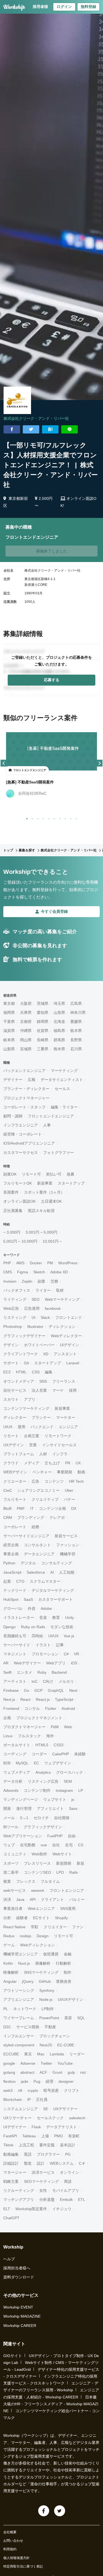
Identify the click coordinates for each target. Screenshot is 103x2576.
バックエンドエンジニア (24, 1071)
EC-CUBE (66, 2045)
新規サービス (66, 1536)
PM (50, 1263)
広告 (35, 1481)
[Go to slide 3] (37, 818)
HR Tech (76, 1481)
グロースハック (69, 1772)
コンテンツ (54, 1481)
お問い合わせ (13, 2541)
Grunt (57, 2072)
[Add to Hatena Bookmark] (50, 429)
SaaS (28, 1599)
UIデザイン (69, 1345)
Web (68, 1727)
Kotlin (8, 1963)
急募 (71, 1174)
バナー (69, 1499)
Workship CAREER (20, 2326)
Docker (36, 1263)
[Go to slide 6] (53, 818)
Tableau (29, 2136)
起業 (7, 1581)
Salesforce (36, 1572)
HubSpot (11, 1599)
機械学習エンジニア (21, 1954)
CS (81, 1845)
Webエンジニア (41, 1909)
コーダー (39, 1754)
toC (35, 1681)
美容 (68, 2018)
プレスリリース (37, 1863)
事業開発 (65, 1472)
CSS (36, 1372)
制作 (68, 1972)
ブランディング (31, 1517)
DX (74, 1508)
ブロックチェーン (55, 2036)
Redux (9, 1936)
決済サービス (43, 2172)
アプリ (30, 1399)
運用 (21, 1427)
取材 (60, 1290)
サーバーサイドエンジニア (26, 1536)
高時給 (37, 1636)
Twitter (46, 2063)
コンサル (32, 1708)
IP (29, 2099)
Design (43, 1936)
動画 (81, 1472)
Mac (41, 2054)
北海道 (59, 1022)
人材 (43, 1454)
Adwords (11, 1790)
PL (6, 2009)
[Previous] (4, 763)
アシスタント (65, 1354)
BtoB (7, 1508)
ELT (7, 2209)
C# (66, 1654)
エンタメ (24, 1672)
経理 (49, 2081)
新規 (80, 1863)
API (33, 1899)
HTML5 (42, 1745)
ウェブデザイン (58, 1763)
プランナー (41, 1417)
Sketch (39, 1272)
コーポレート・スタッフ (24, 1107)
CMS (8, 1272)
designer (66, 2081)
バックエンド (42, 1427)
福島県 (59, 1031)
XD (46, 1354)
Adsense (28, 2063)
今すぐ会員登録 (54, 911)
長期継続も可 (15, 1636)
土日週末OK (51, 1201)
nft (20, 2090)
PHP (7, 1263)
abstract (27, 2072)
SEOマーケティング (41, 2181)
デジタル (28, 1563)
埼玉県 (59, 1003)
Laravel (73, 1363)
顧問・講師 (13, 1116)
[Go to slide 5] (48, 818)
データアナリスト (62, 2127)
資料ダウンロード (19, 2277)
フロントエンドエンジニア (51, 1116)
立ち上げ (52, 1463)
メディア (32, 1463)
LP (81, 1790)
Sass (73, 1808)
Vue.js (69, 1636)
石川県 (76, 1049)
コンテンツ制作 (37, 1790)
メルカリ (66, 1681)
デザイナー (13, 1080)
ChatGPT (11, 2218)
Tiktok (8, 2145)
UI (34, 1317)
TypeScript (64, 1699)
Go (27, 1690)
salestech (77, 2118)
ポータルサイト (17, 1745)
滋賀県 (9, 1031)
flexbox (9, 2081)
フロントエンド (69, 1317)
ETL (82, 2200)
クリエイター (55, 1927)
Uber (69, 1490)
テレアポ (57, 1517)
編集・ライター (64, 1107)
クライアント (52, 1899)
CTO (20, 1581)
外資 (32, 1608)
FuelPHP (55, 1836)
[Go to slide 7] (59, 818)
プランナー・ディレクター (26, 1089)
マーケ (58, 1390)
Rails (73, 1872)
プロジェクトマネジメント (39, 1718)
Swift (7, 1672)
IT (32, 1508)
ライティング (15, 1299)
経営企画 (11, 1545)
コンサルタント (37, 1545)
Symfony (47, 1990)
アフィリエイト (50, 1808)
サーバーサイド (17, 1645)
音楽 (43, 1618)
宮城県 (26, 1049)
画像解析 (43, 1963)
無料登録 (88, 7)
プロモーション (45, 1654)
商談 (68, 2181)
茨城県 (43, 1003)
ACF (43, 2072)
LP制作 (48, 2009)
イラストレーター (19, 1618)
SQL (81, 2018)
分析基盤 (47, 2200)
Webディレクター (66, 1336)
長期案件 (11, 1192)
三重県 (43, 1049)
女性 (43, 2190)
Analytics (43, 1772)
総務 (35, 1527)
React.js (43, 1699)
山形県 (59, 1012)
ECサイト (41, 1918)
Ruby (42, 1672)
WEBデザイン (15, 1472)
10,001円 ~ (52, 1241)
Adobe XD (59, 1272)
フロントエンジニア (67, 1890)
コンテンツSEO (37, 1872)
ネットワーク (25, 2009)
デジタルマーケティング (53, 1590)
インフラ (60, 1454)
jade (25, 2081)
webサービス (15, 1890)
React (25, 1699)
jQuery (28, 1981)
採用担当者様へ (17, 2268)
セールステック (50, 2118)
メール (9, 1818)
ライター (43, 1290)
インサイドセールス (59, 1445)
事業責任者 (13, 1909)
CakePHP (61, 1754)
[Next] (99, 763)
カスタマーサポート (55, 1599)
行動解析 (63, 1963)
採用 (73, 1390)
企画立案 (32, 1436)
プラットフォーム (19, 1454)
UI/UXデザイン (70, 1999)
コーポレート (15, 1527)
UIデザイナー (15, 2127)
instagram (64, 1790)
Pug (37, 2081)
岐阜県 (9, 1040)
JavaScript (12, 1572)
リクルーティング (19, 2190)
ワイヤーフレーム (19, 2018)
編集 (49, 1372)
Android (68, 1708)
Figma (23, 1272)
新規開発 (64, 1863)
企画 (7, 1718)
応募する (52, 680)
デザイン (11, 1345)
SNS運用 (68, 1909)
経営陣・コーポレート (23, 1134)
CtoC (8, 1490)
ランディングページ (21, 1799)
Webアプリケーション (23, 1836)
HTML (21, 1372)
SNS (43, 1381)
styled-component (19, 2045)
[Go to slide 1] (26, 818)
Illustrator (35, 1326)
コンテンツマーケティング (26, 1408)
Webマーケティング (62, 1299)
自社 (56, 1845)
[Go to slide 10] (75, 818)
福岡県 (9, 1012)
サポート (11, 1363)
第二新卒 (11, 1872)
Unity (69, 1618)
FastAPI (10, 2136)
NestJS (46, 2045)
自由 (72, 1836)
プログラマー (48, 2154)
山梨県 (9, 1049)
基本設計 (68, 2145)
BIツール (11, 1827)
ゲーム (9, 1945)
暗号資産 (51, 2090)
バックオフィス (17, 1290)
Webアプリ (56, 1663)
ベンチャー (42, 1472)
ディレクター (15, 1417)
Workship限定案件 (31, 2209)
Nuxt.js (24, 1963)
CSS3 (59, 1745)
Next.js (9, 1699)
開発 (7, 1808)
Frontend (11, 1708)
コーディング (15, 1754)
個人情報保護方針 (16, 2558)
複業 (7, 1881)
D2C (7, 2027)
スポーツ (11, 1863)
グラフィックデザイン (43, 1827)
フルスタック (29, 1736)
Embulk (66, 2200)
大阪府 (26, 1003)
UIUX (8, 1427)
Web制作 (39, 1854)
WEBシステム (62, 2163)
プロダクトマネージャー (24, 1727)
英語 (28, 2154)
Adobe (46, 1608)
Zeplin (27, 1281)
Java (20, 1899)
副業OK (10, 1174)
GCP (38, 1690)
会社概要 (10, 2532)
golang (9, 2072)
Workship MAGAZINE (22, 2316)
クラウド (11, 1463)
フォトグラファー (59, 1153)
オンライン (69, 2172)
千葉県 (9, 1022)
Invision (10, 1281)
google (9, 2063)
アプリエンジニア (19, 1999)
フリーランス (64, 1381)
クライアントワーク (21, 1354)
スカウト (11, 1399)
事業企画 (11, 1554)
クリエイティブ (45, 1499)
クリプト (72, 2090)
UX (78, 1463)
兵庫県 (26, 1012)
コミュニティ (15, 1854)
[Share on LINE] (69, 429)
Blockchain (13, 2099)
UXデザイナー (66, 2109)
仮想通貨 (51, 1954)
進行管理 (24, 1808)
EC (36, 1763)
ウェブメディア (17, 1772)
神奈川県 (78, 1012)
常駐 (35, 1927)
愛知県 (43, 1012)
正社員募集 (13, 1211)
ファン (78, 1927)
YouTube (65, 2063)
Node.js (46, 1999)
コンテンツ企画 (52, 1508)
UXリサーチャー (17, 2118)
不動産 (50, 2027)
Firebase (11, 1690)
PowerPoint (49, 2018)
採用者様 (40, 7)
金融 (68, 1954)
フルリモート (15, 1499)
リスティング (15, 1317)
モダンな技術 (62, 1627)
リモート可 (31, 1174)
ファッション (68, 1545)
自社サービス (15, 1390)
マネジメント (15, 1654)
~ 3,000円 (12, 1232)
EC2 (7, 1372)
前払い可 (54, 1174)
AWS (20, 1263)
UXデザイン (14, 1445)
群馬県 (59, 1040)
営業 (33, 1445)
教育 (56, 1618)
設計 (41, 2163)
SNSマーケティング (41, 1972)
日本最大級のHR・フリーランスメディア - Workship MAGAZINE (51, 2404)
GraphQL (56, 1690)
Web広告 (11, 1308)
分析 (7, 1918)
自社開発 (62, 1818)
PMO (59, 2136)
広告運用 (32, 1308)
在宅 (69, 1845)
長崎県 (43, 1040)
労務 (54, 1281)
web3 (8, 2090)
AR (6, 1663)
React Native (14, 1927)
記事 (60, 1645)
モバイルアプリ (66, 2190)
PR (68, 1463)
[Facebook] (44, 2511)
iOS (74, 1663)
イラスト (43, 1645)
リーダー (77, 2054)
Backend (59, 1672)
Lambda (57, 2054)
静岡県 (43, 1022)
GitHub (45, 1981)
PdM (55, 1727)
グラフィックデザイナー (24, 1336)
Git (26, 1363)
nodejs (26, 1936)
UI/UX (53, 1636)
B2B (7, 1763)
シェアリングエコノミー (38, 1490)
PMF (21, 1508)
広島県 (76, 1003)
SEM (68, 1781)
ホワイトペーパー (39, 1345)
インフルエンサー (19, 2036)
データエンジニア (39, 1554)
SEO (36, 1299)
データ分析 (13, 1781)
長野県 (76, 1040)
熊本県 (59, 1049)
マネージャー (15, 2172)
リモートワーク (58, 1436)
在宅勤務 (28, 1845)
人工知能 (67, 1572)
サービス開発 (28, 2027)
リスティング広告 (43, 1781)
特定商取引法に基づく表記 (23, 2566)
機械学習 (68, 1554)
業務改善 (64, 1981)
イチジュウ (62, 2209)
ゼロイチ (41, 1818)
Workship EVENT (18, 2307)
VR (76, 1654)
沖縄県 (26, 1031)
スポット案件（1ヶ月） (44, 1192)
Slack (45, 1317)
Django (9, 1627)
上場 (45, 2136)
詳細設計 (11, 2163)
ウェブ (9, 1845)
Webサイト (62, 1854)
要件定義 (47, 2145)
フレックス (26, 1881)
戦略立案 (11, 2181)
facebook (53, 1308)
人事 (47, 1125)
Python (9, 1563)
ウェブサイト (55, 1799)
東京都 (9, 1003)
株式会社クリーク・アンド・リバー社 (36, 418)
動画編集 (11, 2154)
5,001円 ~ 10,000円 (20, 1241)
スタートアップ (71, 1183)
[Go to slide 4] (42, 818)
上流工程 (26, 2145)
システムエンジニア (21, 2109)
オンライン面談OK (20, 1201)
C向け (48, 1681)
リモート (11, 1436)
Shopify (61, 1918)
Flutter (51, 1708)
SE (46, 2109)
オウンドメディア (19, 1381)
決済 (7, 1899)
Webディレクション (37, 1945)
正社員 (42, 2099)
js (73, 1799)
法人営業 (39, 1390)
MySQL (22, 1763)
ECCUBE (11, 2054)
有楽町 (74, 2136)
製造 (28, 2163)
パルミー (77, 1899)
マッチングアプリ (19, 2200)
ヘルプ (9, 2259)
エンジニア (68, 1427)
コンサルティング (57, 1563)
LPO (60, 1872)
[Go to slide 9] (70, 818)
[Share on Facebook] (12, 429)
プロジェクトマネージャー (26, 1098)
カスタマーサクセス (21, 1153)
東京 (28, 2054)
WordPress (68, 1263)
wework (38, 1890)
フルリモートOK (18, 1183)
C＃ (82, 2163)
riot (83, 2072)
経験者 (22, 1918)
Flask (36, 2127)
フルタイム (50, 1881)
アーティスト (15, 1681)
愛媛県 (76, 1022)
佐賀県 (43, 1031)
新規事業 (45, 1183)
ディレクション (62, 1326)
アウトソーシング (19, 1990)
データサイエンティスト (62, 1080)
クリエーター (15, 1481)
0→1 (24, 1818)
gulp (71, 2072)
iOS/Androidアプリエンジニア (29, 1143)
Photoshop (13, 1326)
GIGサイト (13, 2356)
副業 (41, 1281)
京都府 (26, 1022)
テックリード (15, 1590)
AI (52, 1572)
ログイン (64, 7)
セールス (62, 1089)
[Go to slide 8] (64, 818)
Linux (8, 1736)
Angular (10, 1981)
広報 (32, 1080)
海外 (50, 1736)
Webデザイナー (27, 1663)
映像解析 (11, 1972)
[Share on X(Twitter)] (31, 429)
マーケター (66, 1417)
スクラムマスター (45, 1581)
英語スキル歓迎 (41, 1211)
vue (44, 1845)
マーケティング (64, 1071)
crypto (33, 2090)
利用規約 (10, 2549)
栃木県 (76, 1031)
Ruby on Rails (33, 1627)
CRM (8, 1517)
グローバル (13, 1608)
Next (73, 1690)
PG (68, 2154)
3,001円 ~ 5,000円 (41, 1232)
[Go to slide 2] (31, 818)
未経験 (80, 1754)
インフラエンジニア (21, 1125)
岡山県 (26, 1040)
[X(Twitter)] (60, 2511)
